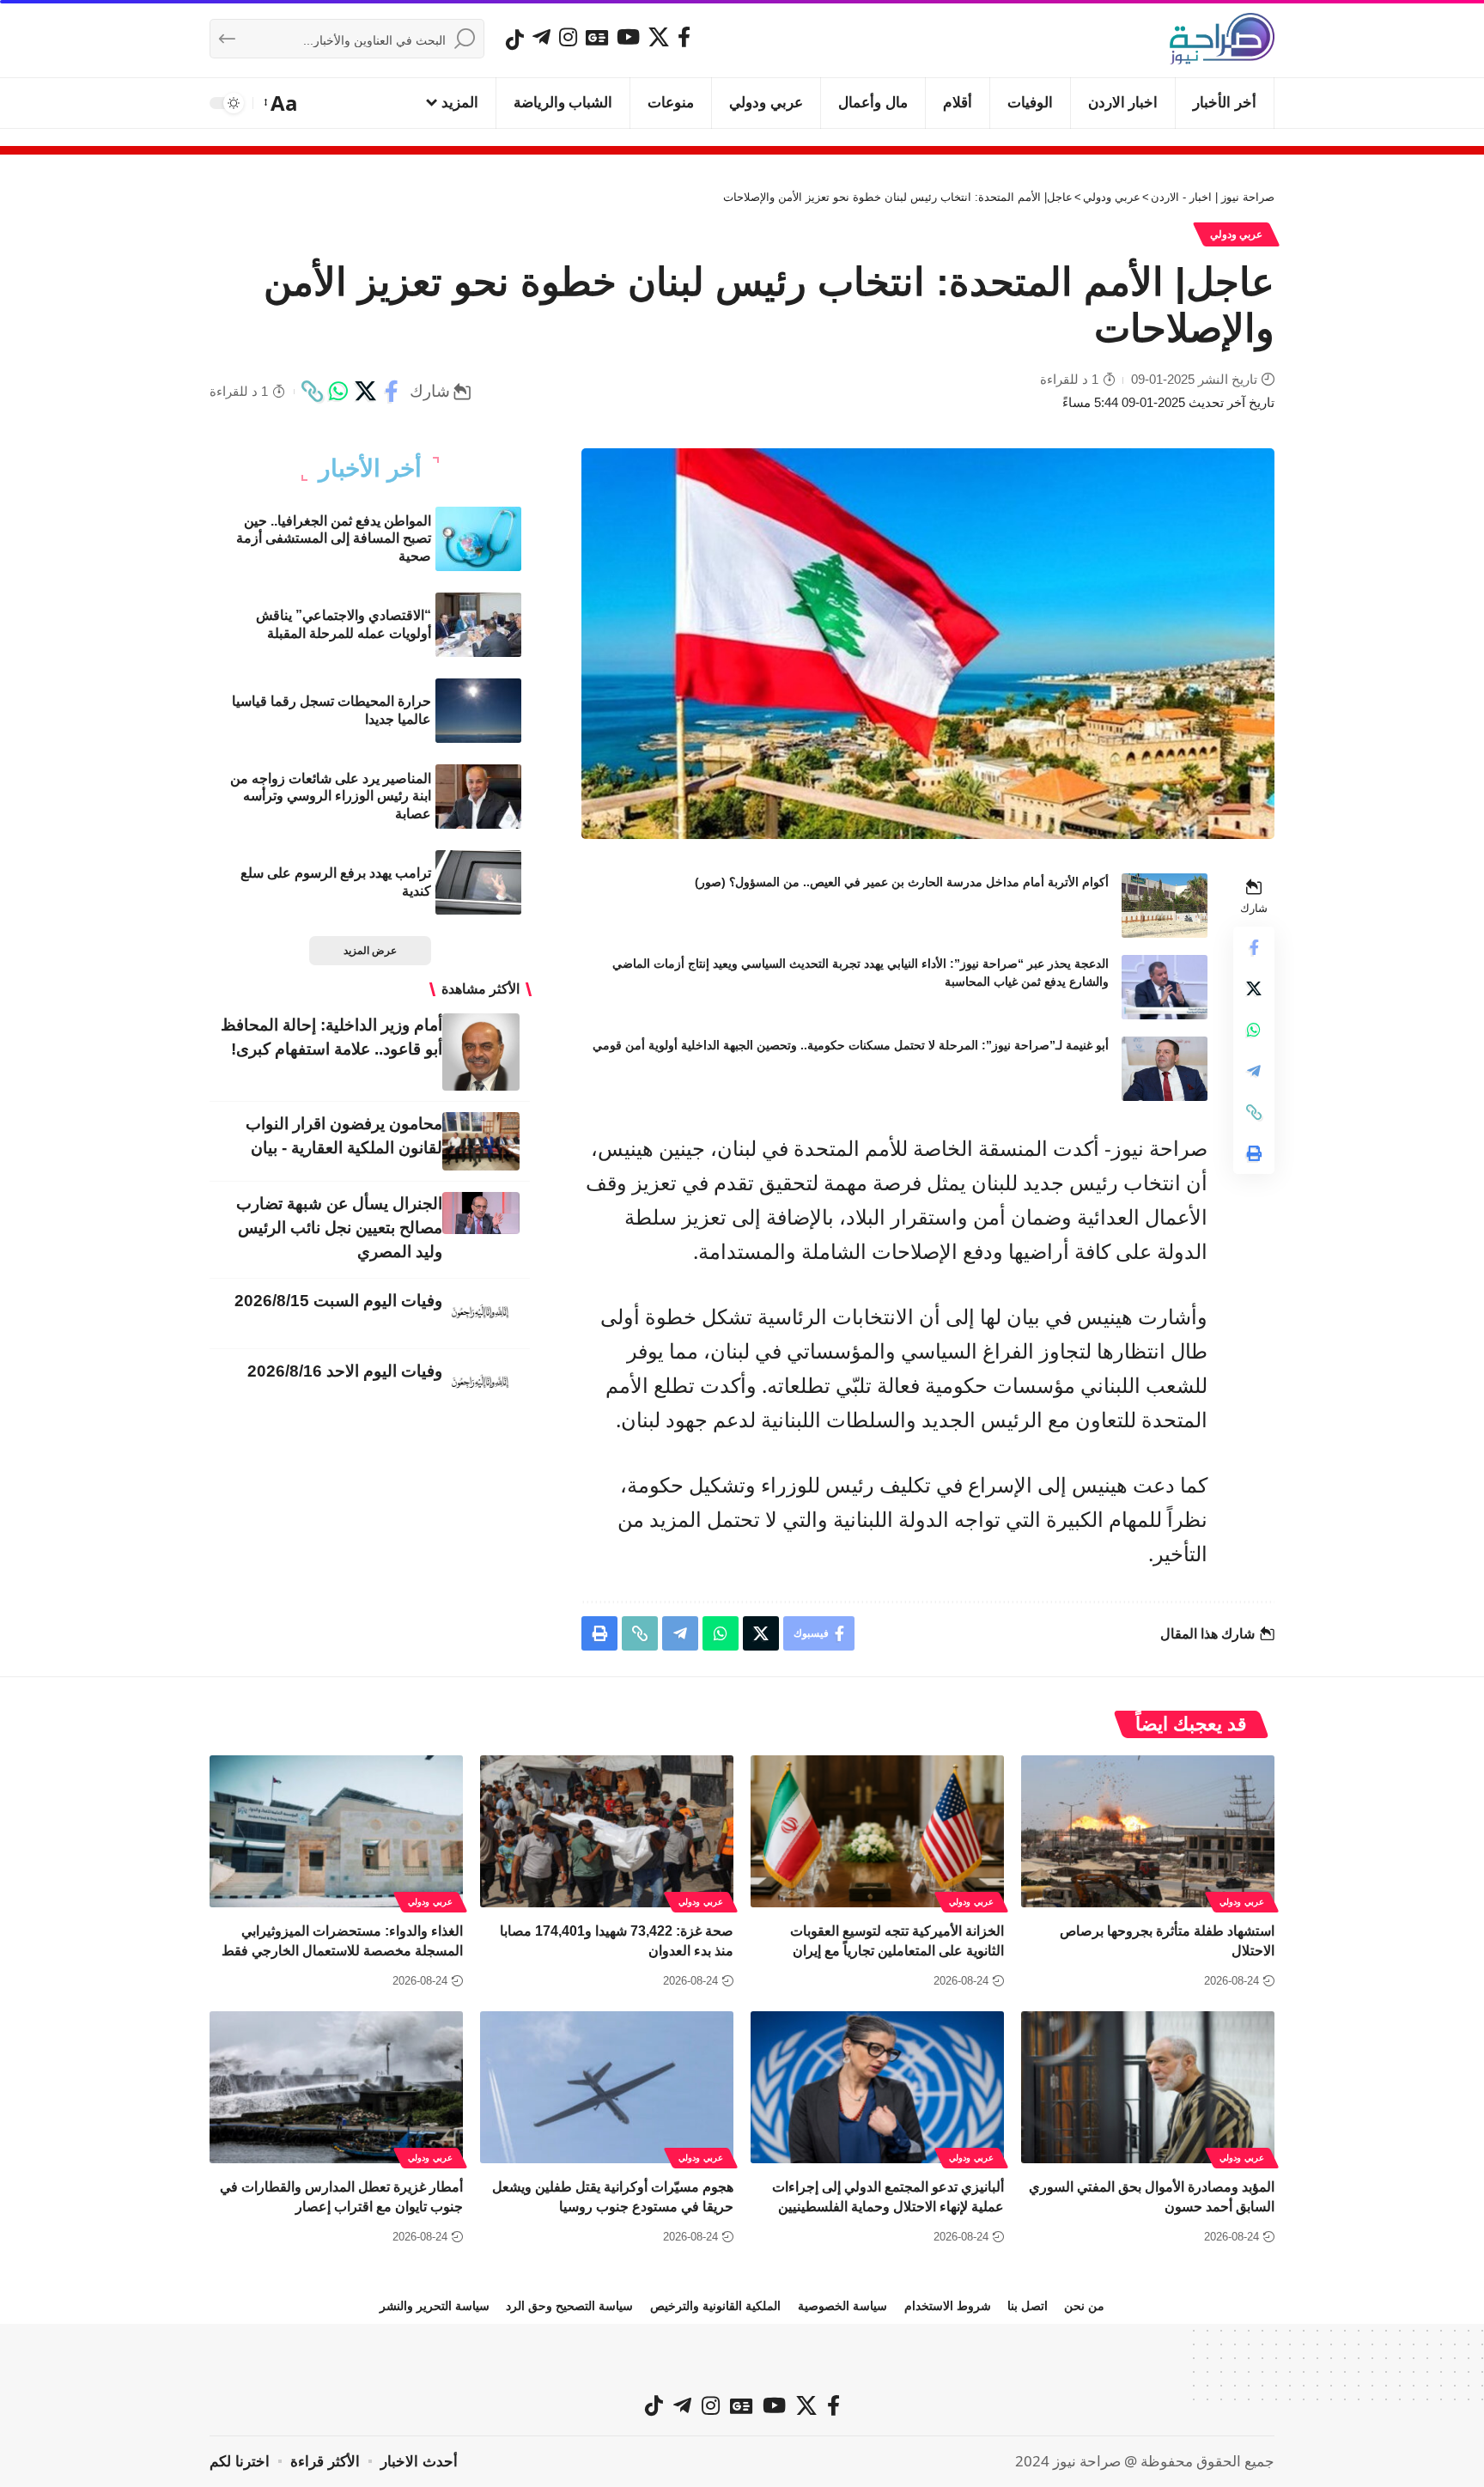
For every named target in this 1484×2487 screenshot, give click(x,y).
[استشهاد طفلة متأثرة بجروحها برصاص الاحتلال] (1148, 1831)
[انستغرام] (568, 37)
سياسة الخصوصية (842, 2306)
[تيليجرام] (541, 37)
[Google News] (597, 37)
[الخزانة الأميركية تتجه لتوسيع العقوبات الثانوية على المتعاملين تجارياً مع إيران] (877, 1831)
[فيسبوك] (684, 37)
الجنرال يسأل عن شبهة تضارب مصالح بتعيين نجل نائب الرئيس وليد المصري (339, 1228)
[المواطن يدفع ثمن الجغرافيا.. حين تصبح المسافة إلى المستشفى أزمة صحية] (478, 539)
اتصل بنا (1028, 2306)
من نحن (1084, 2306)
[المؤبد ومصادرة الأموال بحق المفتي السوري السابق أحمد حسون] (1148, 2087)
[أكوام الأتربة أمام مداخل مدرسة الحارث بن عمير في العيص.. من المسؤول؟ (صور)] (1165, 906)
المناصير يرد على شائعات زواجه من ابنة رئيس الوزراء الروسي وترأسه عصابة (331, 797)
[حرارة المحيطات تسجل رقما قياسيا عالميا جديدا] (478, 711)
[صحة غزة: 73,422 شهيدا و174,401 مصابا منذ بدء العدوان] (607, 1831)
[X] (659, 37)
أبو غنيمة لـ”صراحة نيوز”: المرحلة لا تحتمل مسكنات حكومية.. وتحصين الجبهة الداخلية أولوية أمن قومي (851, 1045)
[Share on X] (365, 392)
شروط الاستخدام (948, 2306)
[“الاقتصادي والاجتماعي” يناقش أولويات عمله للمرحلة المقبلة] (478, 625)
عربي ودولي (1237, 234)
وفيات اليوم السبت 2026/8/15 (338, 1301)
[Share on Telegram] (1254, 1071)
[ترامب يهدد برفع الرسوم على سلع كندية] (478, 882)
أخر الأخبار (370, 469)
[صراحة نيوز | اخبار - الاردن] (1222, 39)
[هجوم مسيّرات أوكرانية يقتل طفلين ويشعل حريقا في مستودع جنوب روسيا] (607, 2087)
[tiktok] (515, 40)
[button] (282, 103)
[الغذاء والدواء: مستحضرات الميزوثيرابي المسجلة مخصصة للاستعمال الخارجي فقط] (336, 1831)
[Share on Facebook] (392, 392)
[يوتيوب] (628, 37)
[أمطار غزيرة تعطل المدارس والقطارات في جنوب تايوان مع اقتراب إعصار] (336, 2087)
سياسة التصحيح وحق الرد (569, 2306)
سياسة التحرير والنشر (435, 2306)
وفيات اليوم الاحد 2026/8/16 (345, 1371)
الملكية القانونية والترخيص (715, 2306)
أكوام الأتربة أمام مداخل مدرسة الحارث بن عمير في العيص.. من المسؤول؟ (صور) (902, 882)
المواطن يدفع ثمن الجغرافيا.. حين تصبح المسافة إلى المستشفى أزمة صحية (334, 539)
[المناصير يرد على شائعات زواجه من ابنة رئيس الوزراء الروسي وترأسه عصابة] (478, 797)
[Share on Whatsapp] (338, 392)
